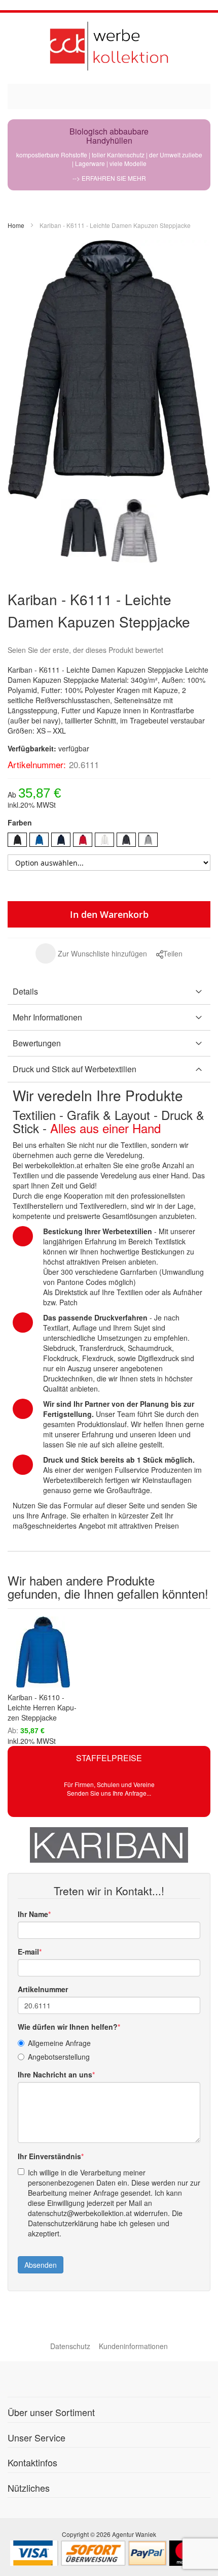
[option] (17, 840)
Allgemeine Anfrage (59, 2043)
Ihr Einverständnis (49, 2156)
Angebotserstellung (59, 2057)
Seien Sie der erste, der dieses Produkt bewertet (85, 650)
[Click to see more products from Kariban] (109, 1845)
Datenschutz (70, 2346)
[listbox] (109, 841)
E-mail (28, 1952)
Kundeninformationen (133, 2346)
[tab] (109, 992)
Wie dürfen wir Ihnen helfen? (68, 2027)
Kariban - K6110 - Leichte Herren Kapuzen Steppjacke (42, 1707)
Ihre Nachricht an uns (55, 2074)
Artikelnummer (43, 1989)
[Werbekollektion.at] (109, 46)
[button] (91, 953)
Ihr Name (33, 1914)
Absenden (41, 2265)
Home (16, 225)
